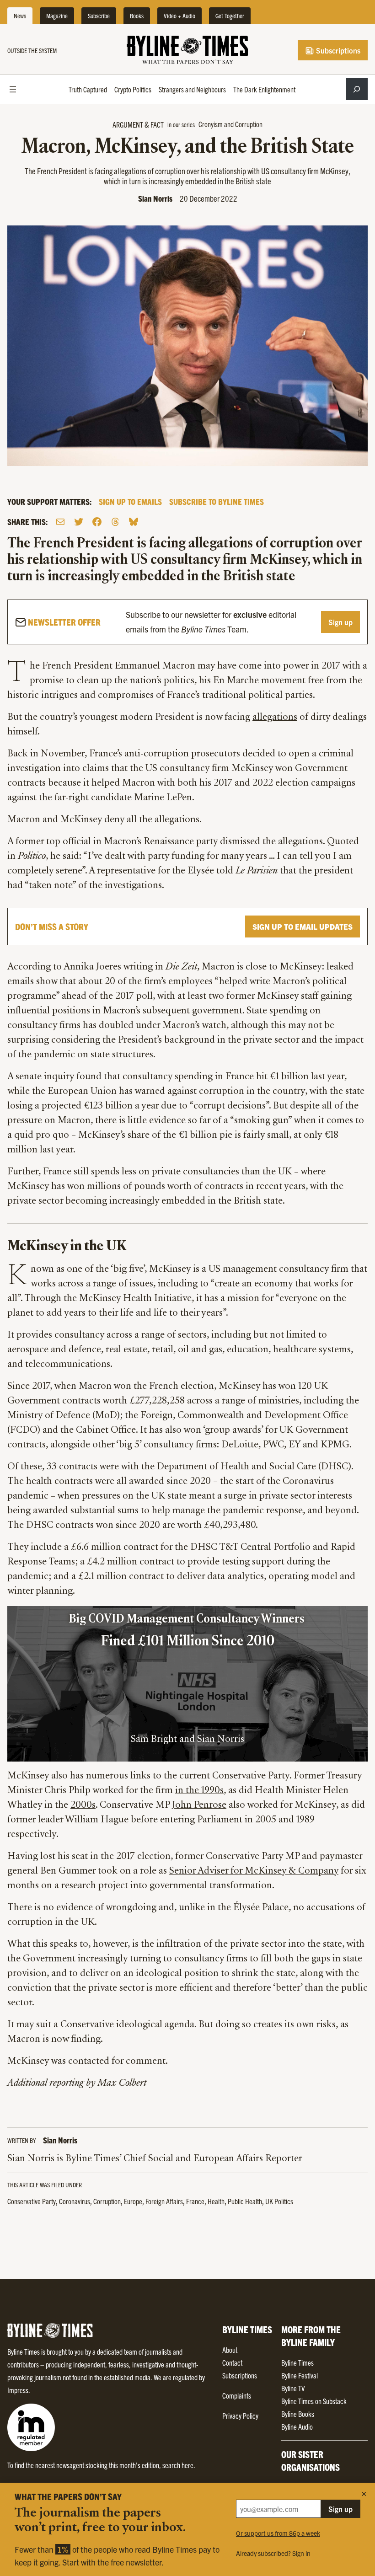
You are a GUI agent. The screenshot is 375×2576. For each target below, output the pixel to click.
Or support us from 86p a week (278, 2533)
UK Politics (279, 2201)
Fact (157, 124)
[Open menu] (13, 89)
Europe (133, 2201)
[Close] (364, 2494)
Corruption (107, 2201)
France (195, 2201)
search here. (179, 2465)
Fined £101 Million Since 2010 (188, 1642)
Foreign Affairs (164, 2201)
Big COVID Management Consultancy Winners (188, 1620)
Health (216, 2201)
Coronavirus (75, 2201)
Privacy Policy (240, 2415)
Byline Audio (297, 2426)
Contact (232, 2362)
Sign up (340, 622)
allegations (275, 718)
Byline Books (298, 2414)
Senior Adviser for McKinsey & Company (254, 1871)
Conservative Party (32, 2201)
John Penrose (199, 1805)
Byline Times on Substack (314, 2401)
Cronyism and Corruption (230, 124)
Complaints (237, 2395)
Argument (128, 124)
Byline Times (297, 2362)
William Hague (97, 1820)
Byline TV (293, 2388)
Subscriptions (337, 50)
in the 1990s (199, 1791)
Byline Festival (300, 2375)
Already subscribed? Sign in (273, 2553)
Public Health (245, 2201)
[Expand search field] (357, 89)
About (230, 2350)
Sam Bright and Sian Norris (187, 1740)
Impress (18, 2390)
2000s (83, 1805)
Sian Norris (155, 198)
